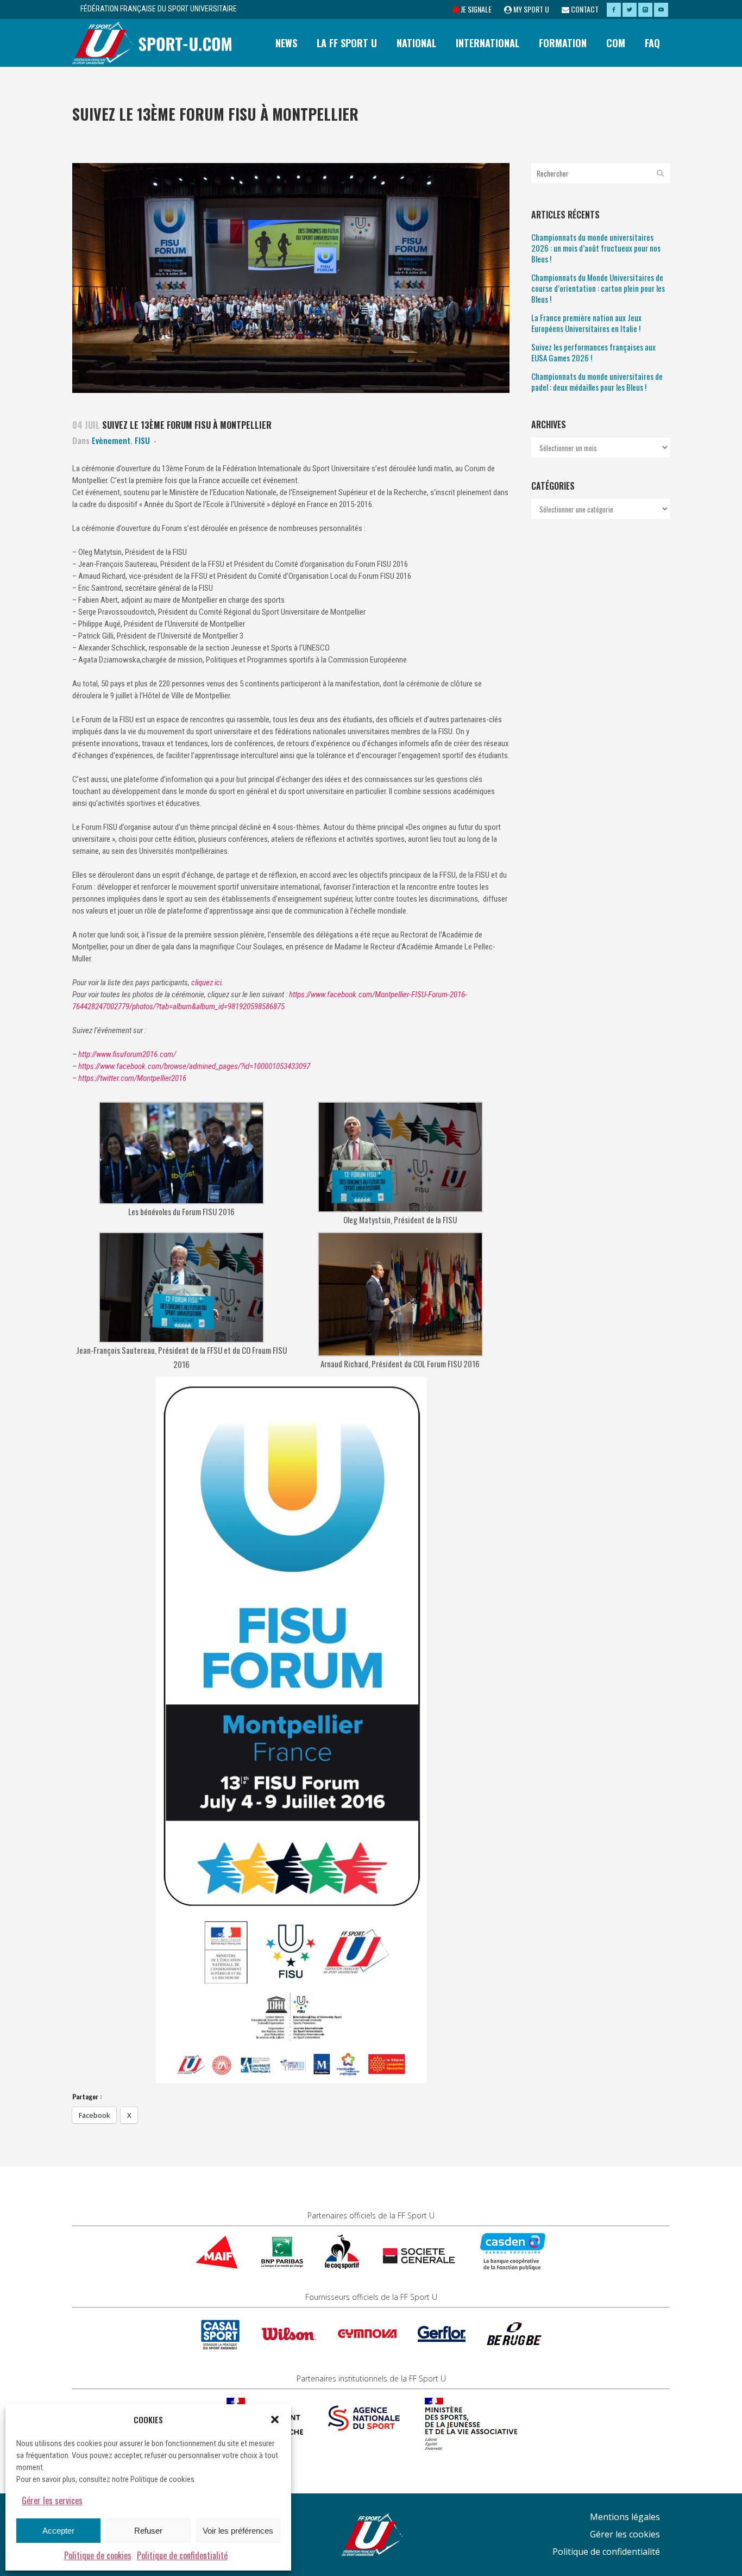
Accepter (58, 2531)
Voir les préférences (238, 2531)
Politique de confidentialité (182, 2555)
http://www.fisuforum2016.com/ (127, 1054)
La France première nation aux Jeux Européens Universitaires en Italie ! (586, 323)
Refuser (148, 2531)
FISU (142, 440)
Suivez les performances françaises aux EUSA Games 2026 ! (593, 352)
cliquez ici (206, 983)
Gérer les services (52, 2500)
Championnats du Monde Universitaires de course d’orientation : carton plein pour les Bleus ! (598, 288)
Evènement (111, 440)
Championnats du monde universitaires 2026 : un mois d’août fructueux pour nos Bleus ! (596, 248)
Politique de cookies (98, 2555)
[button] (275, 2419)
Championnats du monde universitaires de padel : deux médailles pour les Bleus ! (597, 382)
